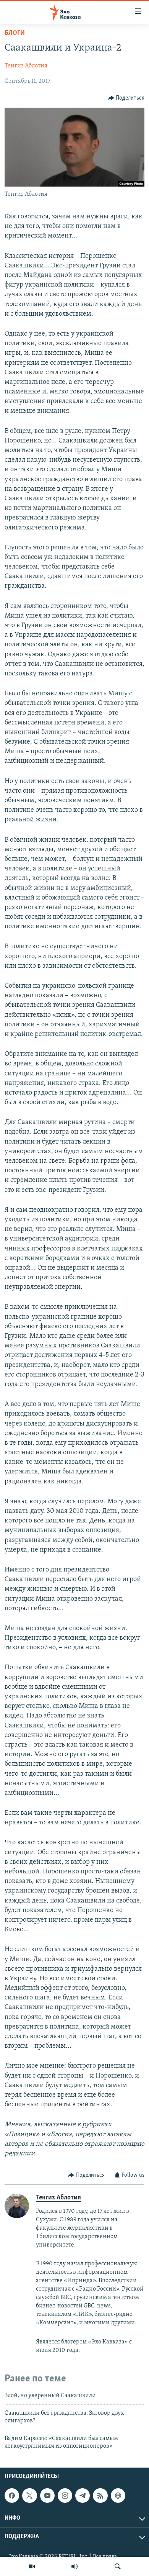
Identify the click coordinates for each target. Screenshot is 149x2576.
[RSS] (100, 2496)
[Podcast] (118, 2496)
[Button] (126, 98)
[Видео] (32, 2566)
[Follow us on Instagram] (65, 2496)
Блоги (15, 33)
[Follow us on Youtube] (47, 2496)
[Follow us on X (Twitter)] (29, 2496)
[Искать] (118, 2566)
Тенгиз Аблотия (26, 66)
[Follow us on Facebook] (12, 2496)
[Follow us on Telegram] (83, 2496)
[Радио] (74, 2566)
